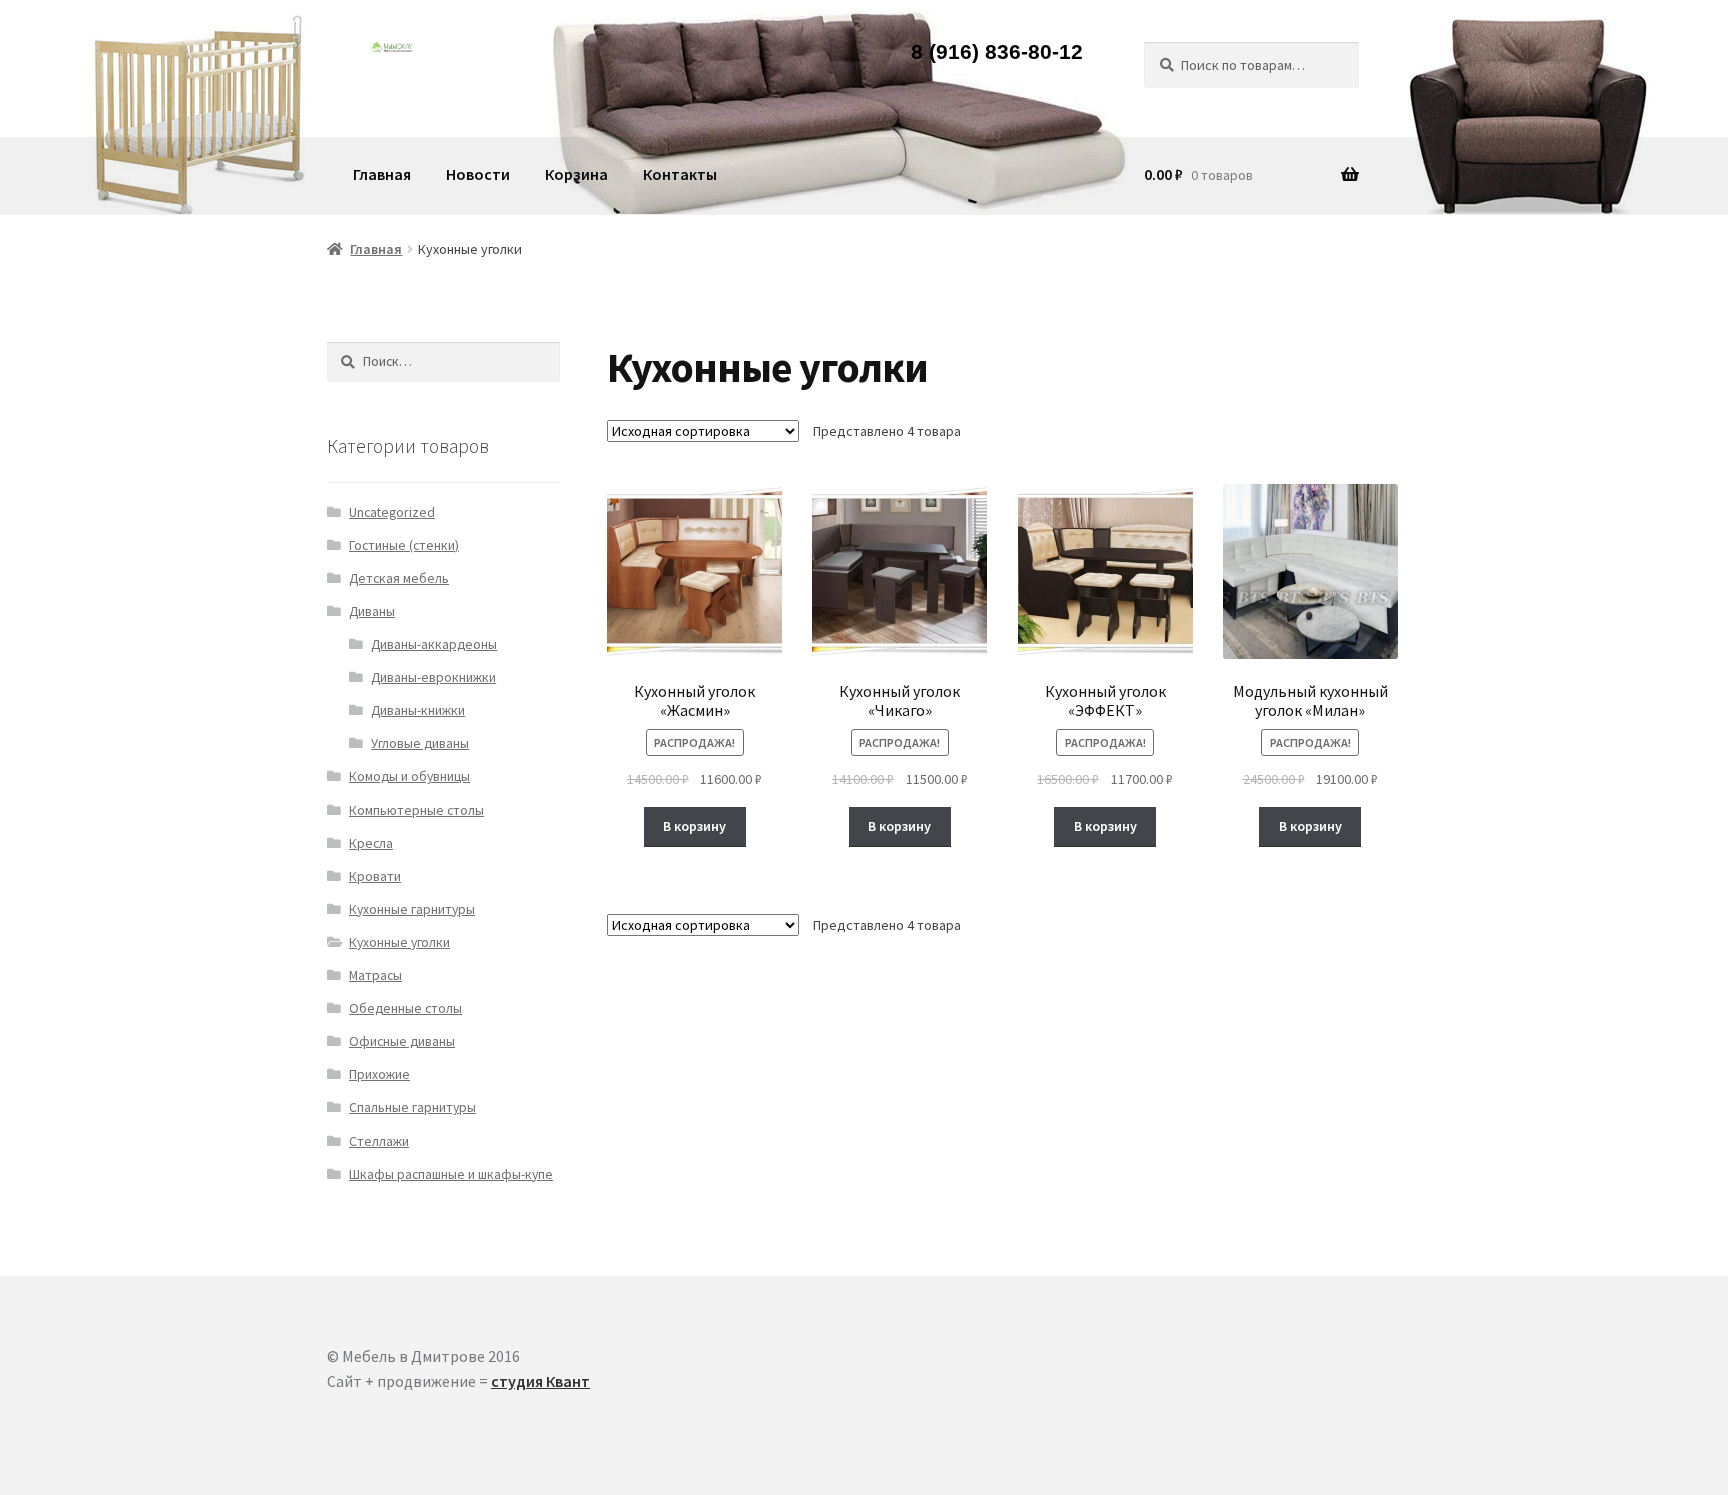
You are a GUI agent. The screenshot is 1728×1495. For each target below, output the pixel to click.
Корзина (576, 174)
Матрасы (375, 975)
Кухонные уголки (399, 942)
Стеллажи (379, 1141)
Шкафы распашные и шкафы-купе (451, 1174)
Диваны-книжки (418, 710)
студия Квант (540, 1381)
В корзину (694, 826)
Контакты (680, 174)
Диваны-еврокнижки (433, 677)
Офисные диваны (402, 1041)
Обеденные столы (405, 1008)
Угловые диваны (420, 743)
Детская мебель (399, 578)
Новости (478, 174)
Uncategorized (392, 512)
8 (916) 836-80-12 (997, 52)
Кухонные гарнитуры (412, 909)
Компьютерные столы (416, 810)
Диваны (372, 611)
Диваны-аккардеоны (434, 644)
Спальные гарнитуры (412, 1107)
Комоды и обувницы (409, 776)
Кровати (375, 876)
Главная (382, 174)
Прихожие (379, 1074)
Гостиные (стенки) (404, 545)
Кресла (371, 843)
